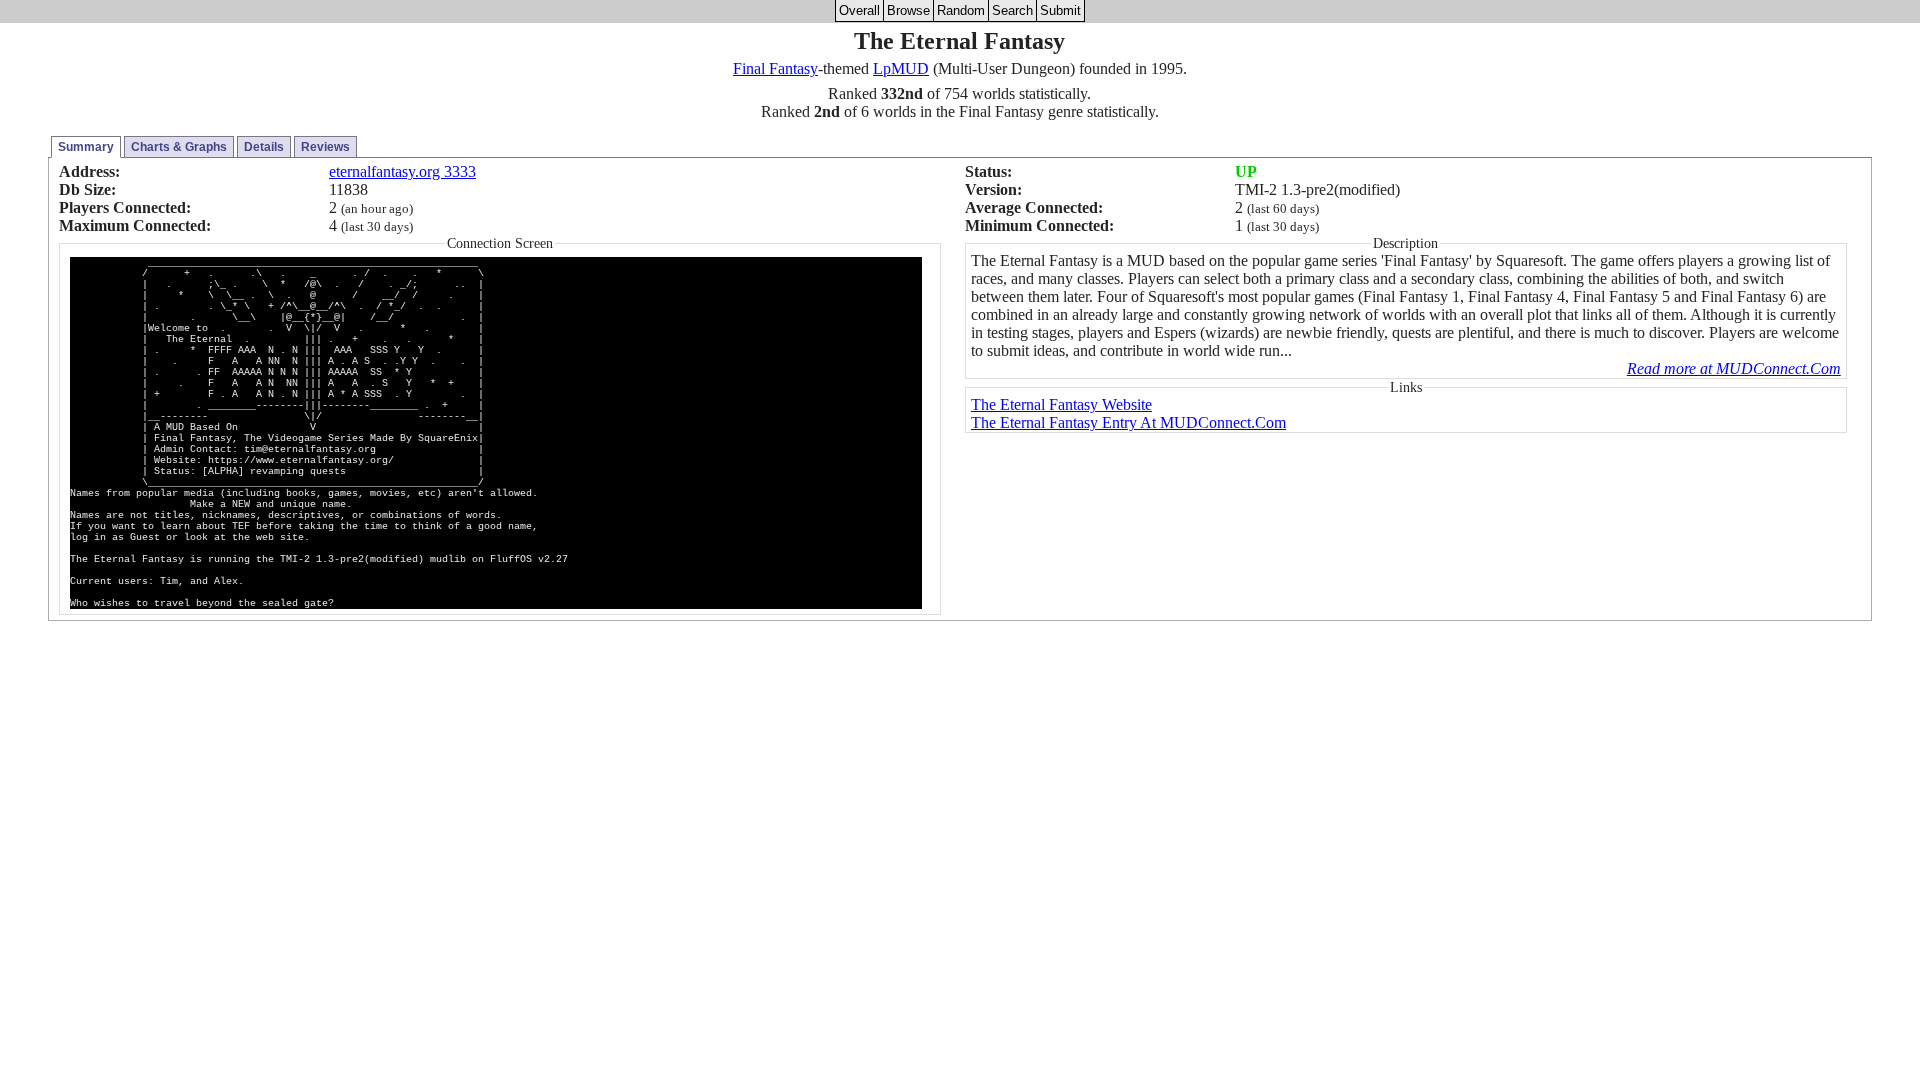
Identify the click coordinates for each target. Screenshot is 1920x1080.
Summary (86, 147)
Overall (859, 10)
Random (961, 10)
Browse (908, 10)
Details (264, 147)
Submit (1060, 10)
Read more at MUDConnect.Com (1734, 368)
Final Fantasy (775, 68)
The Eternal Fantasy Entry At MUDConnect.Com (1128, 422)
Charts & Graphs (179, 147)
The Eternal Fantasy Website (1061, 404)
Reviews (325, 147)
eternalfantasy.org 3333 (402, 171)
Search (1012, 10)
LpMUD (901, 68)
